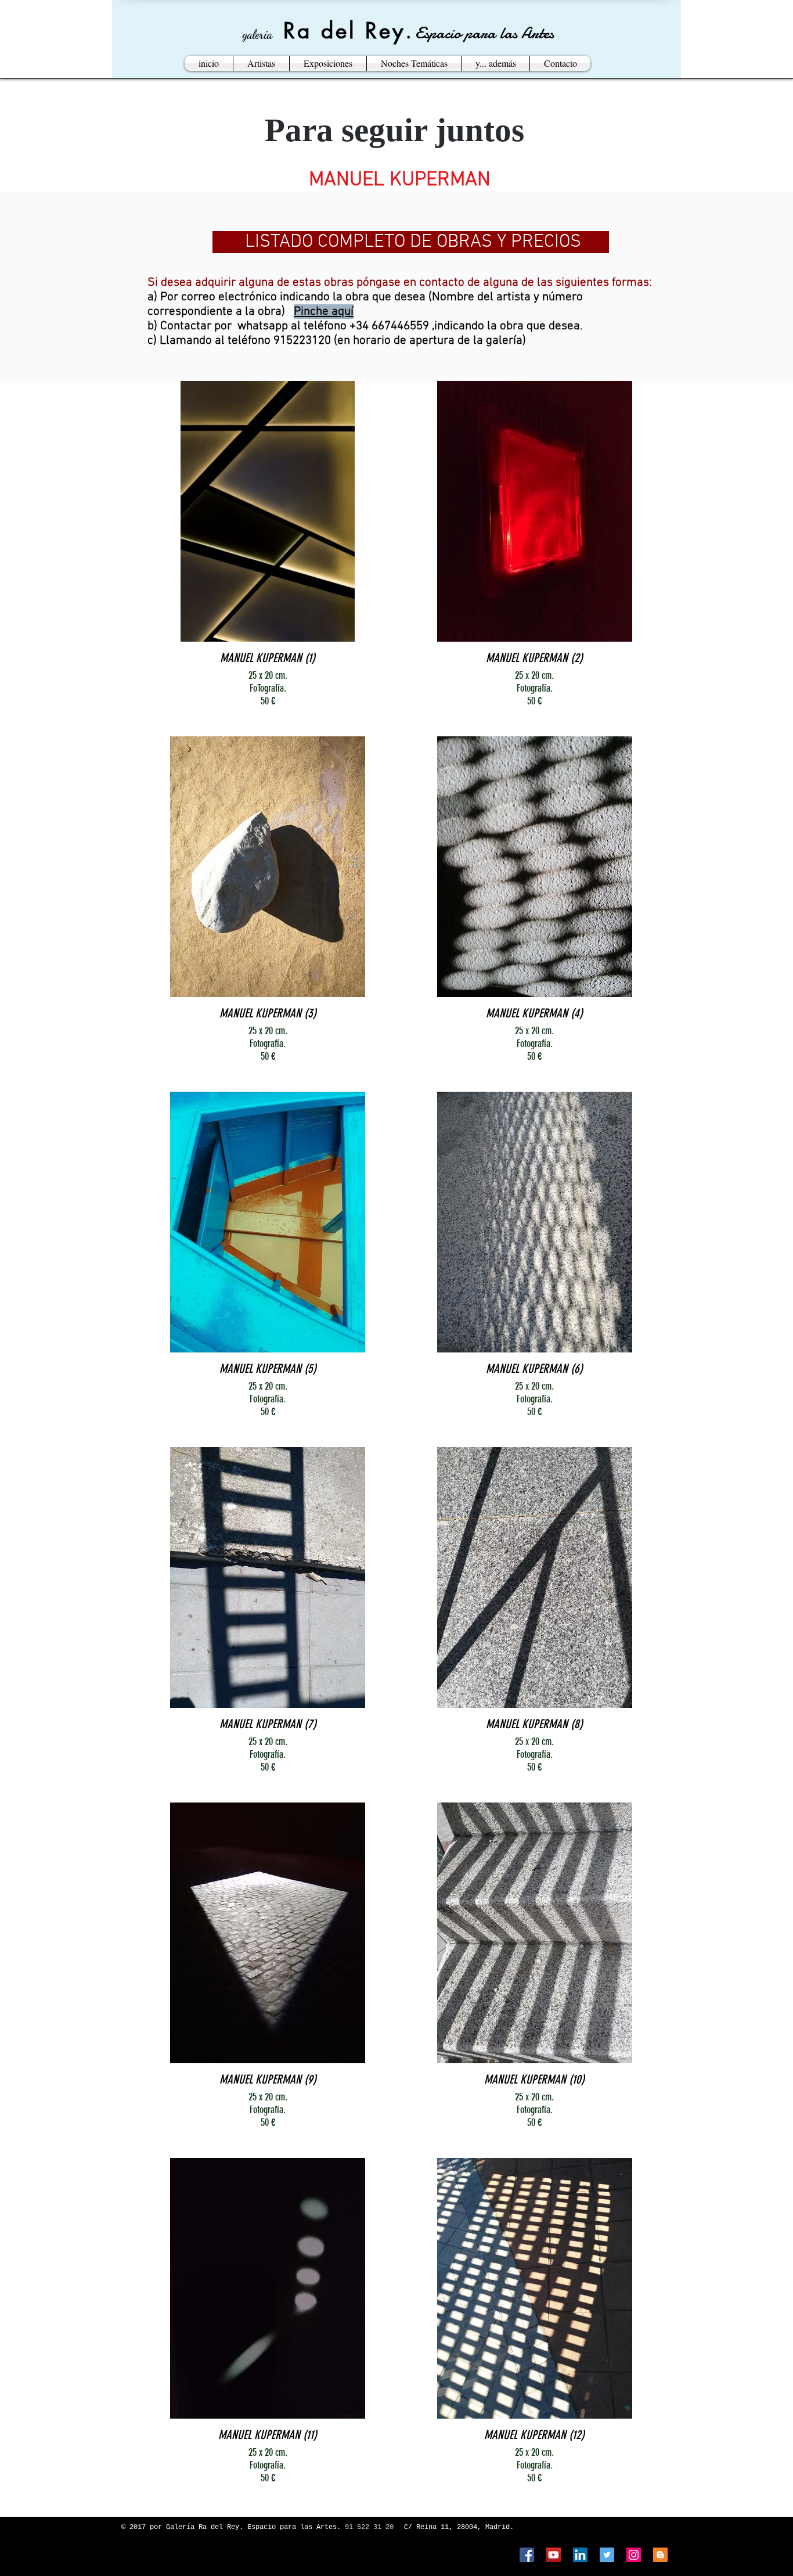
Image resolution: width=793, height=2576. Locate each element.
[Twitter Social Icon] (607, 2555)
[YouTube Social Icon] (554, 2555)
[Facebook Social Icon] (527, 2555)
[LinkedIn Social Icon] (580, 2555)
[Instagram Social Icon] (634, 2555)
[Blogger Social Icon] (660, 2555)
